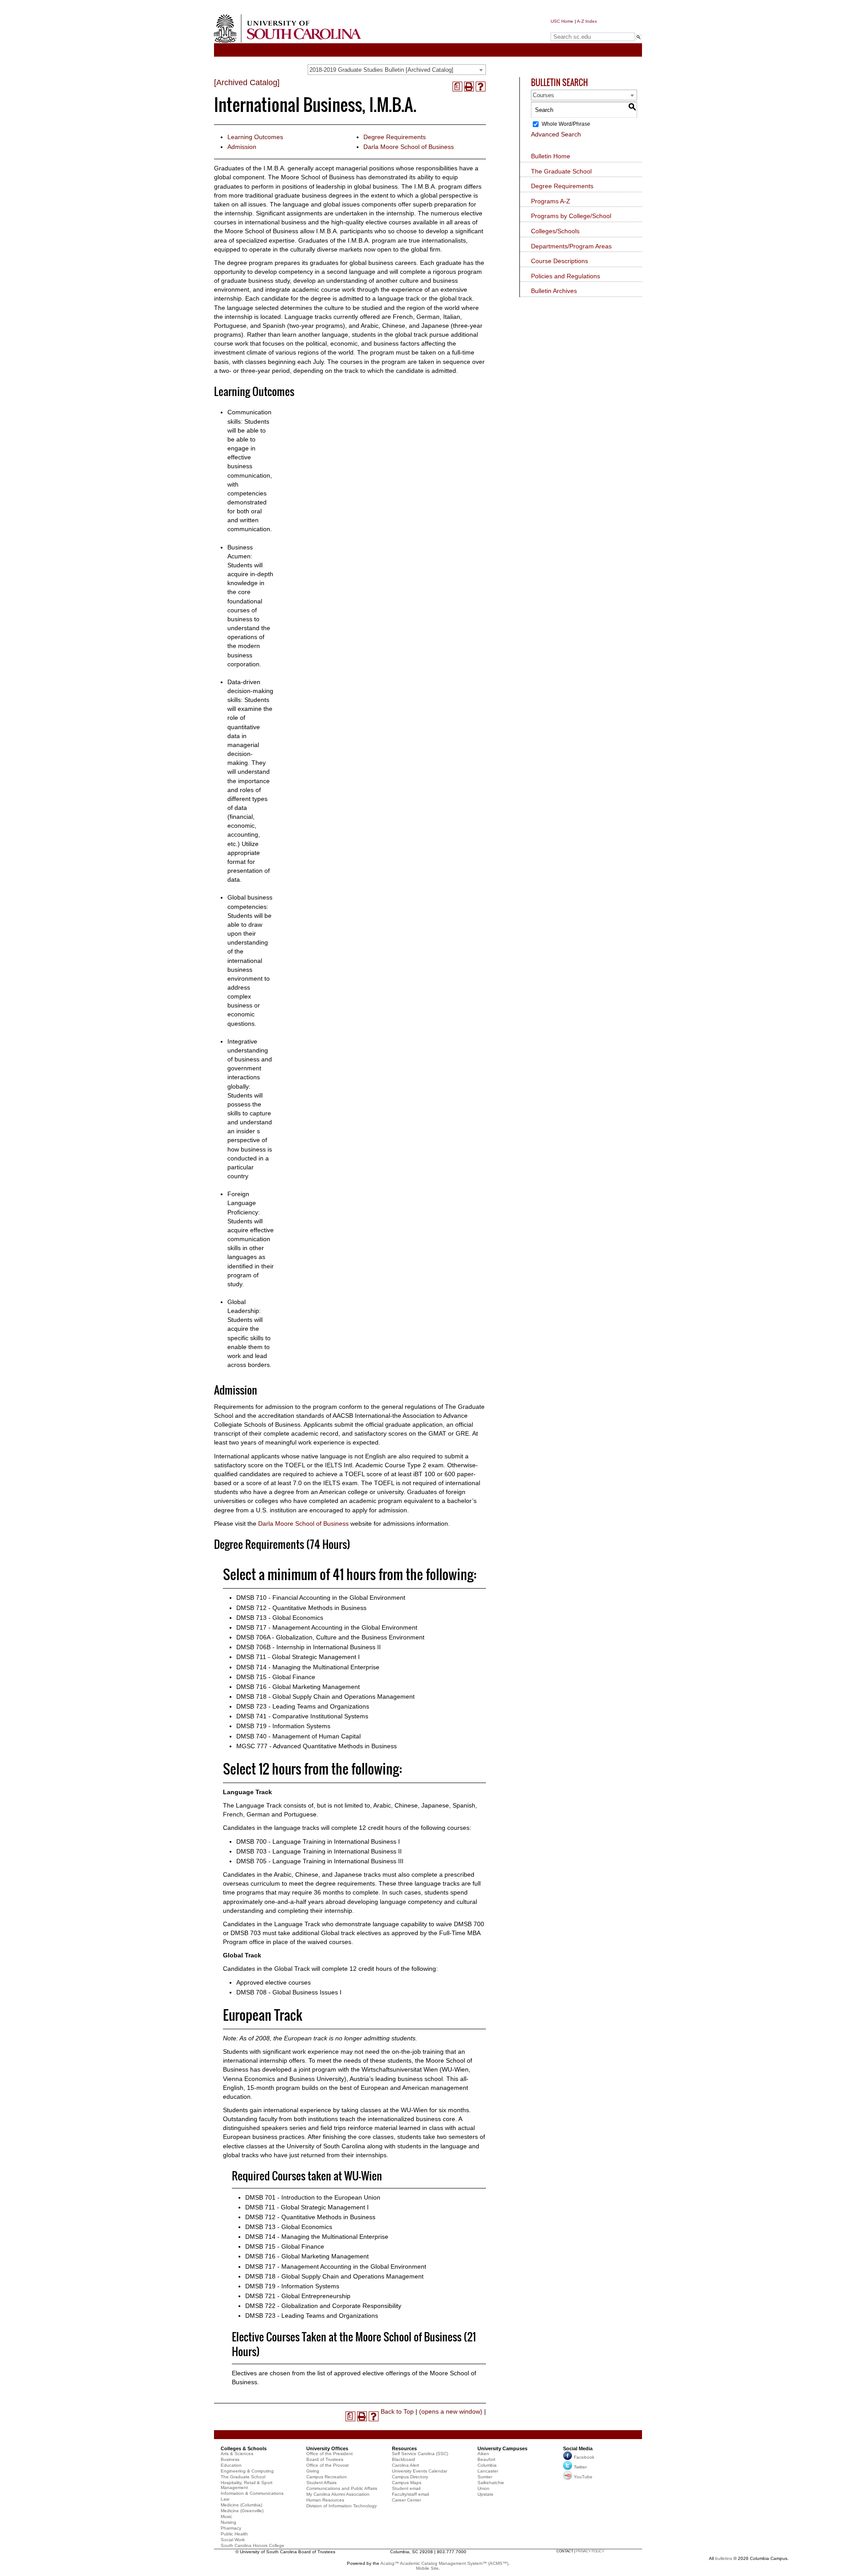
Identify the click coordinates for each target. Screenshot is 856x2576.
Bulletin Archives (554, 291)
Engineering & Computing (247, 2471)
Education (231, 2465)
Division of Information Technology (342, 2506)
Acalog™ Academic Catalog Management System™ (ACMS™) (444, 2563)
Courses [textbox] (543, 95)
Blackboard (403, 2459)
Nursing (228, 2522)
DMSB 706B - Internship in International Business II (309, 1647)
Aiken (483, 2454)
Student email (406, 2488)
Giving (313, 2471)
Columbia (487, 2465)
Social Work (233, 2540)
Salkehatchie (491, 2483)
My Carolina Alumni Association (338, 2494)
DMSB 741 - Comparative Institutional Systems (302, 1716)
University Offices (327, 2448)
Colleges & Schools (244, 2448)
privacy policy (590, 2551)
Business (230, 2459)
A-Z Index (587, 21)
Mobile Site (427, 2568)
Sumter (485, 2477)
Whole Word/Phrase (566, 124)
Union (484, 2488)
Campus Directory (410, 2477)
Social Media (578, 2448)
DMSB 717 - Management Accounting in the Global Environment (327, 1627)
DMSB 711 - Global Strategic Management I (298, 1657)
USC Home (562, 21)
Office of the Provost (327, 2465)
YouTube (583, 2477)
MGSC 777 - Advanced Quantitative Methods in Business (317, 1746)
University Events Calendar (420, 2471)
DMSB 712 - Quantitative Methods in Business (301, 1608)
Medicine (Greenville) (242, 2511)
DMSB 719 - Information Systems (283, 1726)
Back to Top (397, 2411)
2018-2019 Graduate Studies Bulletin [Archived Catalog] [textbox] (381, 70)
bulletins (724, 2558)
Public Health (234, 2534)
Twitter (580, 2467)
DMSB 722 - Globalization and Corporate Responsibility (323, 2306)
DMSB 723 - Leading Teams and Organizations (303, 1706)
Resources (404, 2448)
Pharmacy (231, 2528)
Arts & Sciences (237, 2454)
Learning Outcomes (255, 137)
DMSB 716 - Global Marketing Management (298, 1687)
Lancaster (488, 2471)
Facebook (584, 2457)
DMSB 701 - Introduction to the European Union (313, 2197)
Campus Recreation (327, 2477)
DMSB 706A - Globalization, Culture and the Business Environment (330, 1637)
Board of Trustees (325, 2459)
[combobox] (397, 70)
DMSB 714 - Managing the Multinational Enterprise (308, 1667)
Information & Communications (252, 2493)
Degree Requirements (395, 137)
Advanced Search (556, 134)
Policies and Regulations (566, 276)
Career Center (406, 2500)
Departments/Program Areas (571, 246)
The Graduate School (561, 171)
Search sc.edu (573, 28)
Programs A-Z (551, 201)
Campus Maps (407, 2483)
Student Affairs (321, 2483)
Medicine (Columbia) (241, 2505)
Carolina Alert (405, 2465)
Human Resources (325, 2500)
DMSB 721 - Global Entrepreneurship (298, 2296)
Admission (242, 147)
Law (225, 2499)
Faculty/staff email (410, 2494)
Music (226, 2516)
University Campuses (502, 2448)
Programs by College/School (571, 216)
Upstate (486, 2494)
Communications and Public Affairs (342, 2488)
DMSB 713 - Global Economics (280, 1618)
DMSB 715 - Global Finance (276, 1677)
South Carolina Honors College (253, 2545)
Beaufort (486, 2459)
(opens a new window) (451, 2411)
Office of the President (329, 2454)
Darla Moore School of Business (409, 147)
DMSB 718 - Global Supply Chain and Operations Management (325, 1697)
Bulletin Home (551, 156)
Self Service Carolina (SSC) (420, 2454)
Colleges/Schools (555, 231)
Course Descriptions (560, 261)
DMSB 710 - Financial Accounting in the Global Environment (321, 1598)
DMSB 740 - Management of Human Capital (298, 1736)
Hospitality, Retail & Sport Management (247, 2485)
